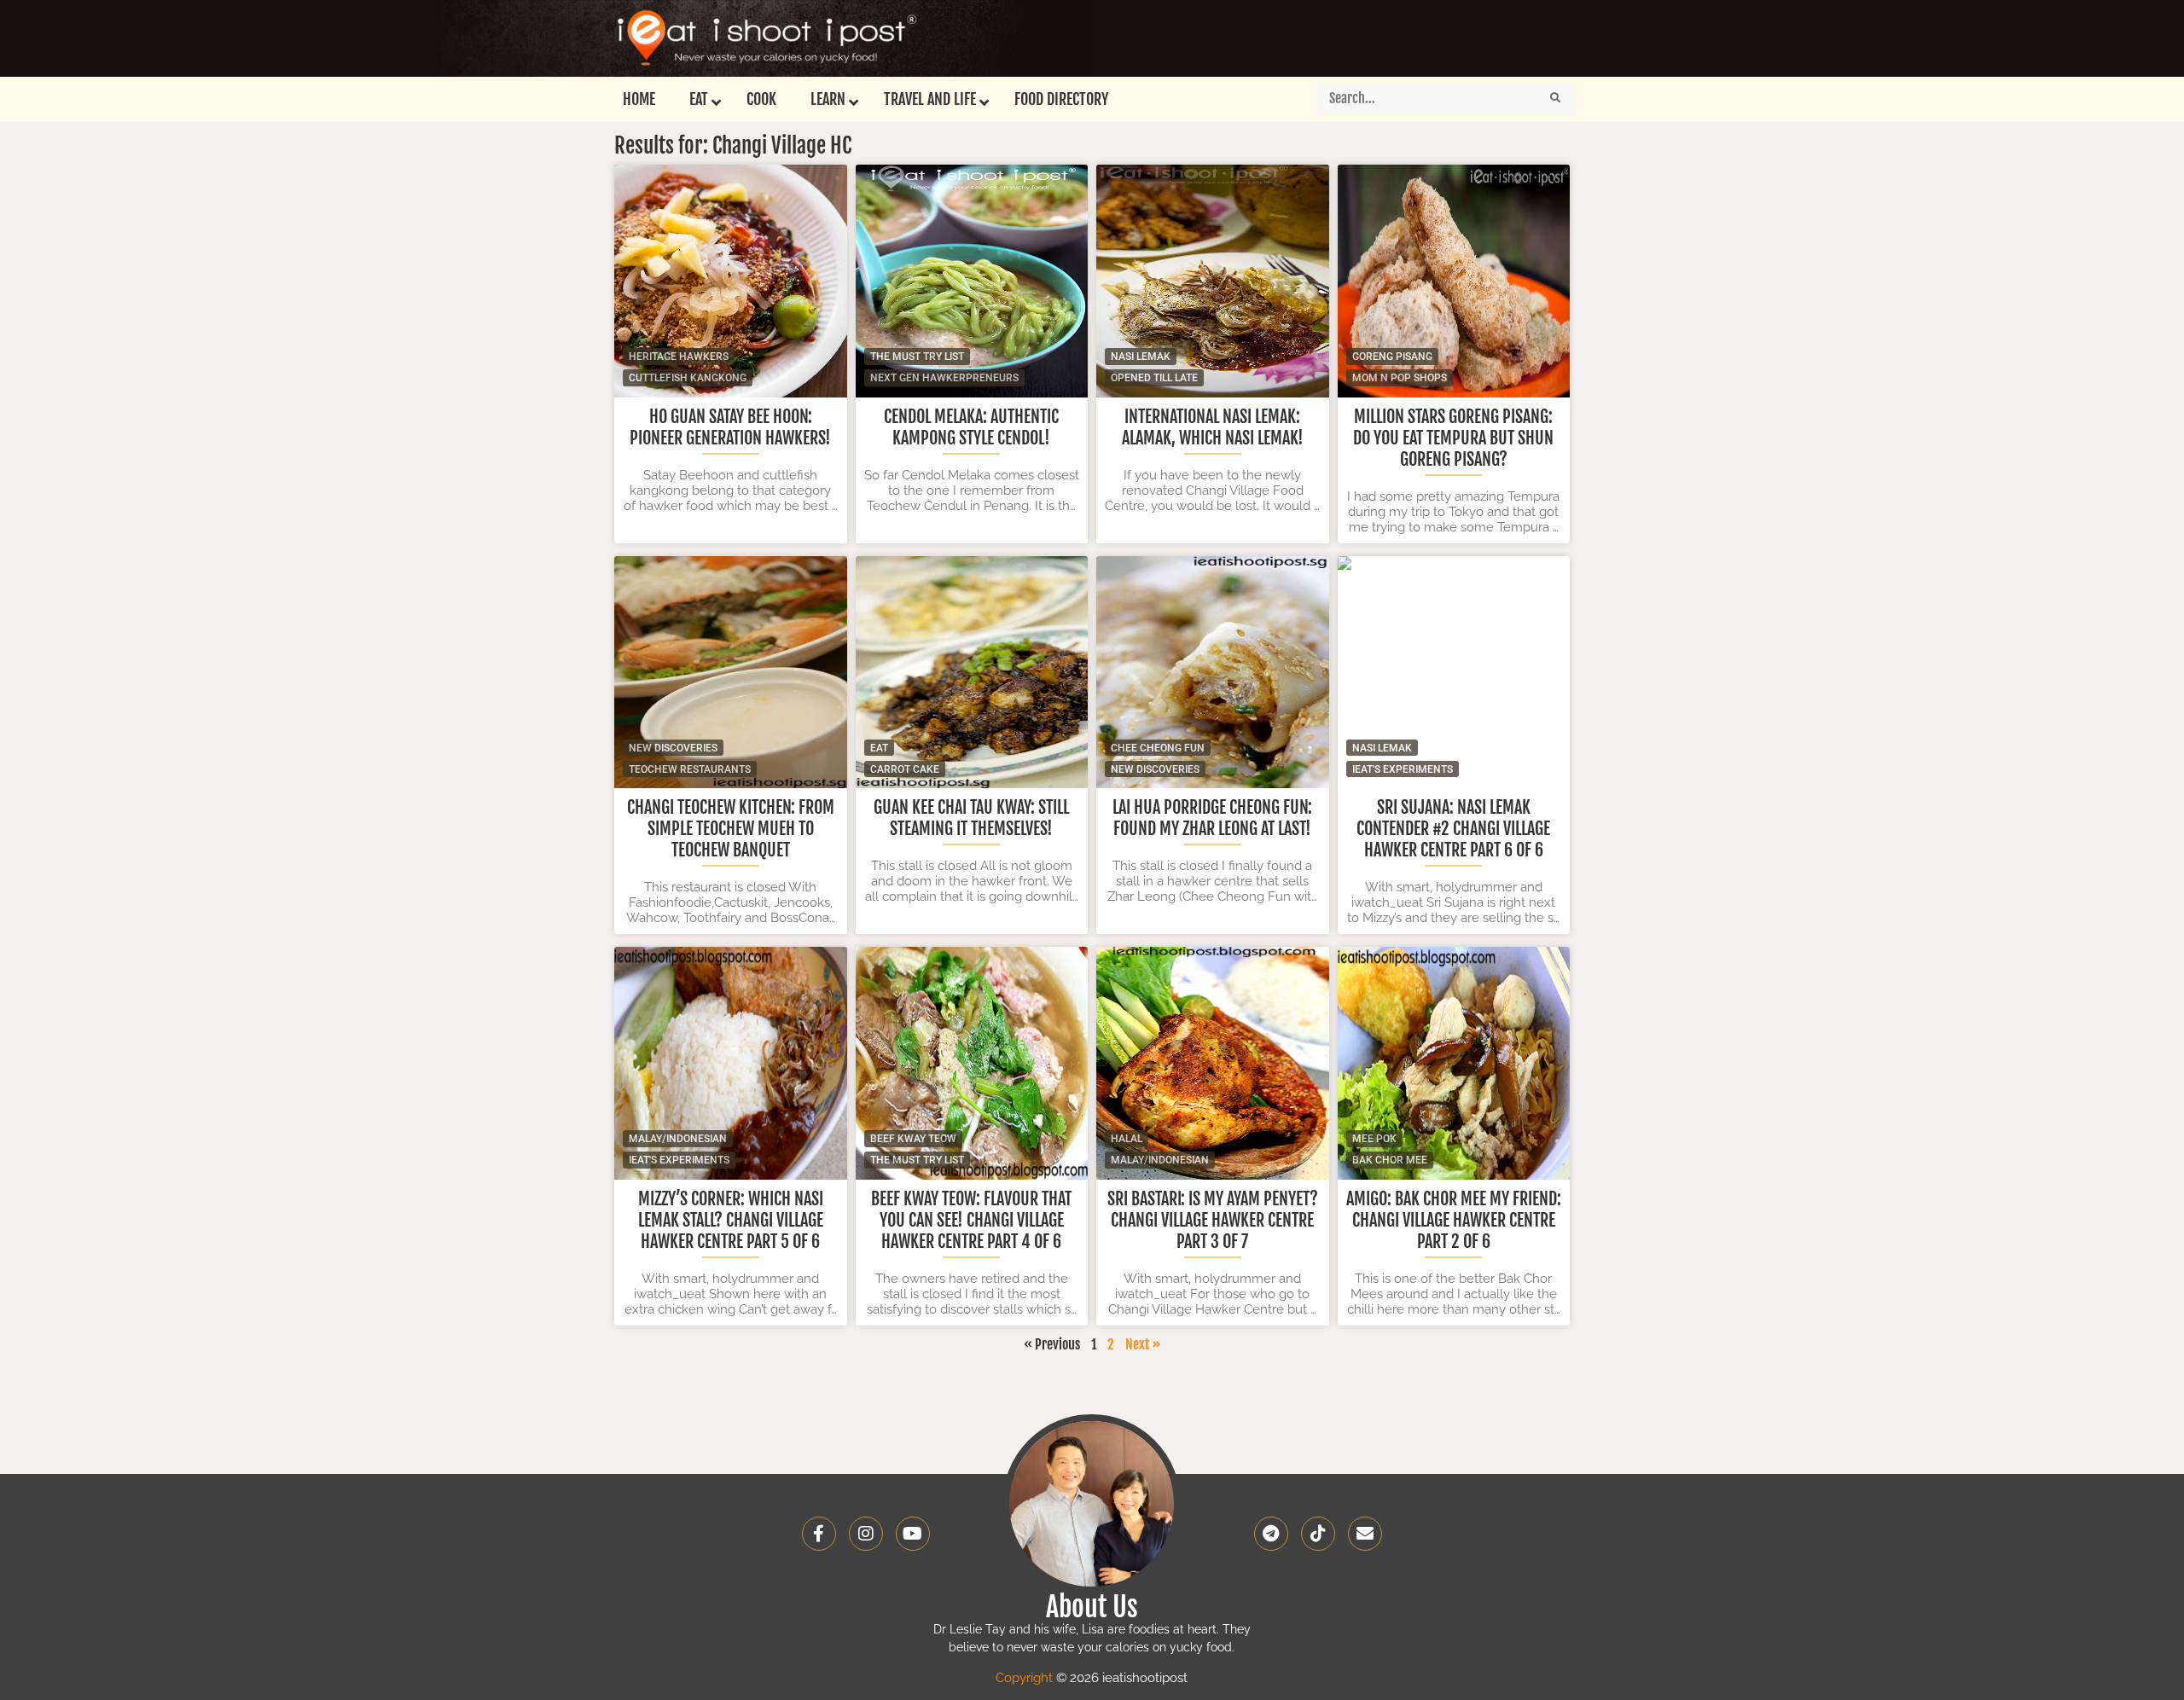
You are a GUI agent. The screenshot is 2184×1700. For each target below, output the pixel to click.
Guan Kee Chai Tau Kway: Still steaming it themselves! (971, 818)
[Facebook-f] (819, 1534)
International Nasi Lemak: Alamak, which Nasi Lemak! (1213, 427)
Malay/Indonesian (678, 1139)
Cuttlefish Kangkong (688, 378)
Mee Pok (1374, 1139)
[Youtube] (913, 1534)
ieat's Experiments (1403, 769)
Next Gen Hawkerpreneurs (944, 378)
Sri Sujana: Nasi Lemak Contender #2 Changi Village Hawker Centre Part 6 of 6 (1453, 829)
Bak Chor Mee (1390, 1160)
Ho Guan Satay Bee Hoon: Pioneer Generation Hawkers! (730, 427)
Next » (1143, 1344)
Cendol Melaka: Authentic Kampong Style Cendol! (971, 427)
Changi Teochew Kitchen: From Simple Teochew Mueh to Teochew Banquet (731, 829)
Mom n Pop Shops (1400, 378)
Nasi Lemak (1141, 357)
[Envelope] (1365, 1534)
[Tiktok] (1318, 1534)
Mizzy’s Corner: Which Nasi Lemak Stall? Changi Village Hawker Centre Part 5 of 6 (731, 1220)
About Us (1092, 1607)
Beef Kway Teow (913, 1139)
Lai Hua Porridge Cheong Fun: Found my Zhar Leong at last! (1212, 818)
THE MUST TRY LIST (917, 357)
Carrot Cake (905, 769)
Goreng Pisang (1392, 357)
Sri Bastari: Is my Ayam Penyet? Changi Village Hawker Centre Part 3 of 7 (1213, 1220)
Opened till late (1154, 378)
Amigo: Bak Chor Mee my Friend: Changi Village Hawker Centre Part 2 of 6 (1454, 1220)
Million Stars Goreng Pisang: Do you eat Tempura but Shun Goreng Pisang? (1453, 438)
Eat (879, 748)
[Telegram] (1271, 1534)
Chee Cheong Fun (1158, 748)
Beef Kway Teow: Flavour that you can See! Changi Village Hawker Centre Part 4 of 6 (971, 1220)
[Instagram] (866, 1534)
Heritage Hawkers (679, 357)
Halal (1127, 1139)
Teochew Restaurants (690, 769)
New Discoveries (673, 748)
